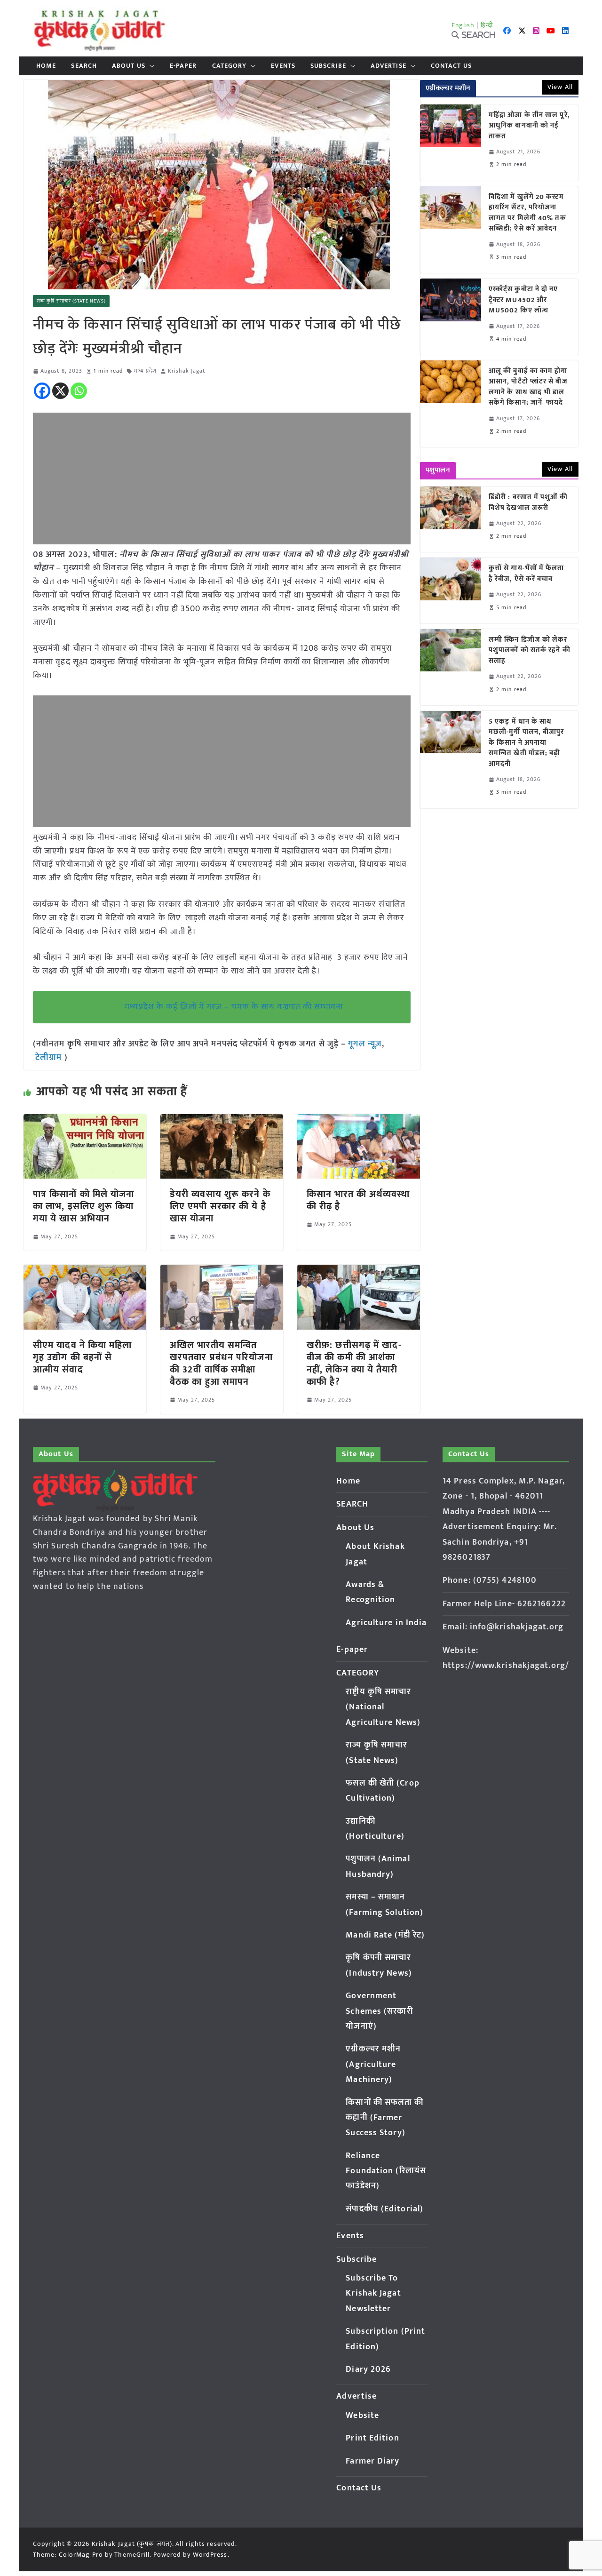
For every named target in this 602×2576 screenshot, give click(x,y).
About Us (129, 66)
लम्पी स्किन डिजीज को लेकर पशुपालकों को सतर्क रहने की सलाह (530, 651)
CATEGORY (230, 66)
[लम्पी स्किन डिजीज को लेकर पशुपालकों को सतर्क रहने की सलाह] (451, 667)
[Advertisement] (222, 479)
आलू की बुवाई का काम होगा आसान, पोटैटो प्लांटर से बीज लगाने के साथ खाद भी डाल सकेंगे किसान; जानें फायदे (528, 387)
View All (560, 87)
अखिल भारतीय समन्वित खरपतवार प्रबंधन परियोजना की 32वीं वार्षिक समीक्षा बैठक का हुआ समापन (221, 1364)
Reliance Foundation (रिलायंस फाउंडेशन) (386, 2171)
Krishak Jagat (186, 371)
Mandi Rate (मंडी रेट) (385, 1935)
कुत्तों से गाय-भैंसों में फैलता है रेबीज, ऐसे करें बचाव (527, 574)
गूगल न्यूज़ (364, 1044)
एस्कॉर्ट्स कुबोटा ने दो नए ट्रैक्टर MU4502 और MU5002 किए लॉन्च (523, 300)
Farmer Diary (372, 2461)
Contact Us (451, 66)
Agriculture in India (386, 1623)
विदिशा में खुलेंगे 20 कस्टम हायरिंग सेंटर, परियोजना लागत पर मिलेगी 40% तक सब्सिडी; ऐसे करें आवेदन (527, 213)
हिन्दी (487, 25)
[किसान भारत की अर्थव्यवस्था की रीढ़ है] (359, 1121)
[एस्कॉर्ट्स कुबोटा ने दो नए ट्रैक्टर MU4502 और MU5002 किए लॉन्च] (451, 317)
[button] (150, 66)
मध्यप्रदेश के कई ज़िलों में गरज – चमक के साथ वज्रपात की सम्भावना (234, 1007)
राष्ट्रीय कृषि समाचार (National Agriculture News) (383, 1707)
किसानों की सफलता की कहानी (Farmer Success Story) (384, 2118)
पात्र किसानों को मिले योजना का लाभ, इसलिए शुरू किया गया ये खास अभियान (84, 1206)
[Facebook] (42, 391)
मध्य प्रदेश (145, 371)
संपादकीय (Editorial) (384, 2209)
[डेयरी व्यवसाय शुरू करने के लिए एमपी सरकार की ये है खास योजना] (222, 1121)
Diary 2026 (368, 2369)
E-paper (183, 66)
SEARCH (84, 66)
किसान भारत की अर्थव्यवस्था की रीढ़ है (358, 1200)
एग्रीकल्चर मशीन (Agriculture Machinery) (373, 2064)
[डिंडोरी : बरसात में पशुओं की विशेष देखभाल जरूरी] (451, 519)
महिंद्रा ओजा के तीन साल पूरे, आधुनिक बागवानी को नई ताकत (529, 126)
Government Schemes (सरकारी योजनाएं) (379, 2011)
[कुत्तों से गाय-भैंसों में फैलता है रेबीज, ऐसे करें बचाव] (451, 590)
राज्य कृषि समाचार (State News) (71, 301)
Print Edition (372, 2438)
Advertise (388, 66)
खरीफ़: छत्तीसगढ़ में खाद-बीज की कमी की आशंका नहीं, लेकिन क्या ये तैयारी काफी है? (354, 1364)
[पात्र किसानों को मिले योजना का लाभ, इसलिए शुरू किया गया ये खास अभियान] (85, 1121)
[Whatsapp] (79, 391)
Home (46, 66)
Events (283, 66)
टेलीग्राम (50, 1058)
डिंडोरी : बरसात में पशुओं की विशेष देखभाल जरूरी (528, 503)
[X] (60, 391)
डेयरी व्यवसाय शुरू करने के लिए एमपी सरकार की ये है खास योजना (220, 1206)
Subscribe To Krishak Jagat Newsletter (373, 2293)
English (463, 25)
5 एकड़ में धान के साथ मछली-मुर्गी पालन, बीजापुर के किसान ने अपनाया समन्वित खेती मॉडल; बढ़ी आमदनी (527, 743)
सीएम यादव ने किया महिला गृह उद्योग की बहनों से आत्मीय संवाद (83, 1357)
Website (362, 2416)
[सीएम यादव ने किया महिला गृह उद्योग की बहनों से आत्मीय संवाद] (85, 1271)
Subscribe (328, 66)
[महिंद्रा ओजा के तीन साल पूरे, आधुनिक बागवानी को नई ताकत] (451, 143)
